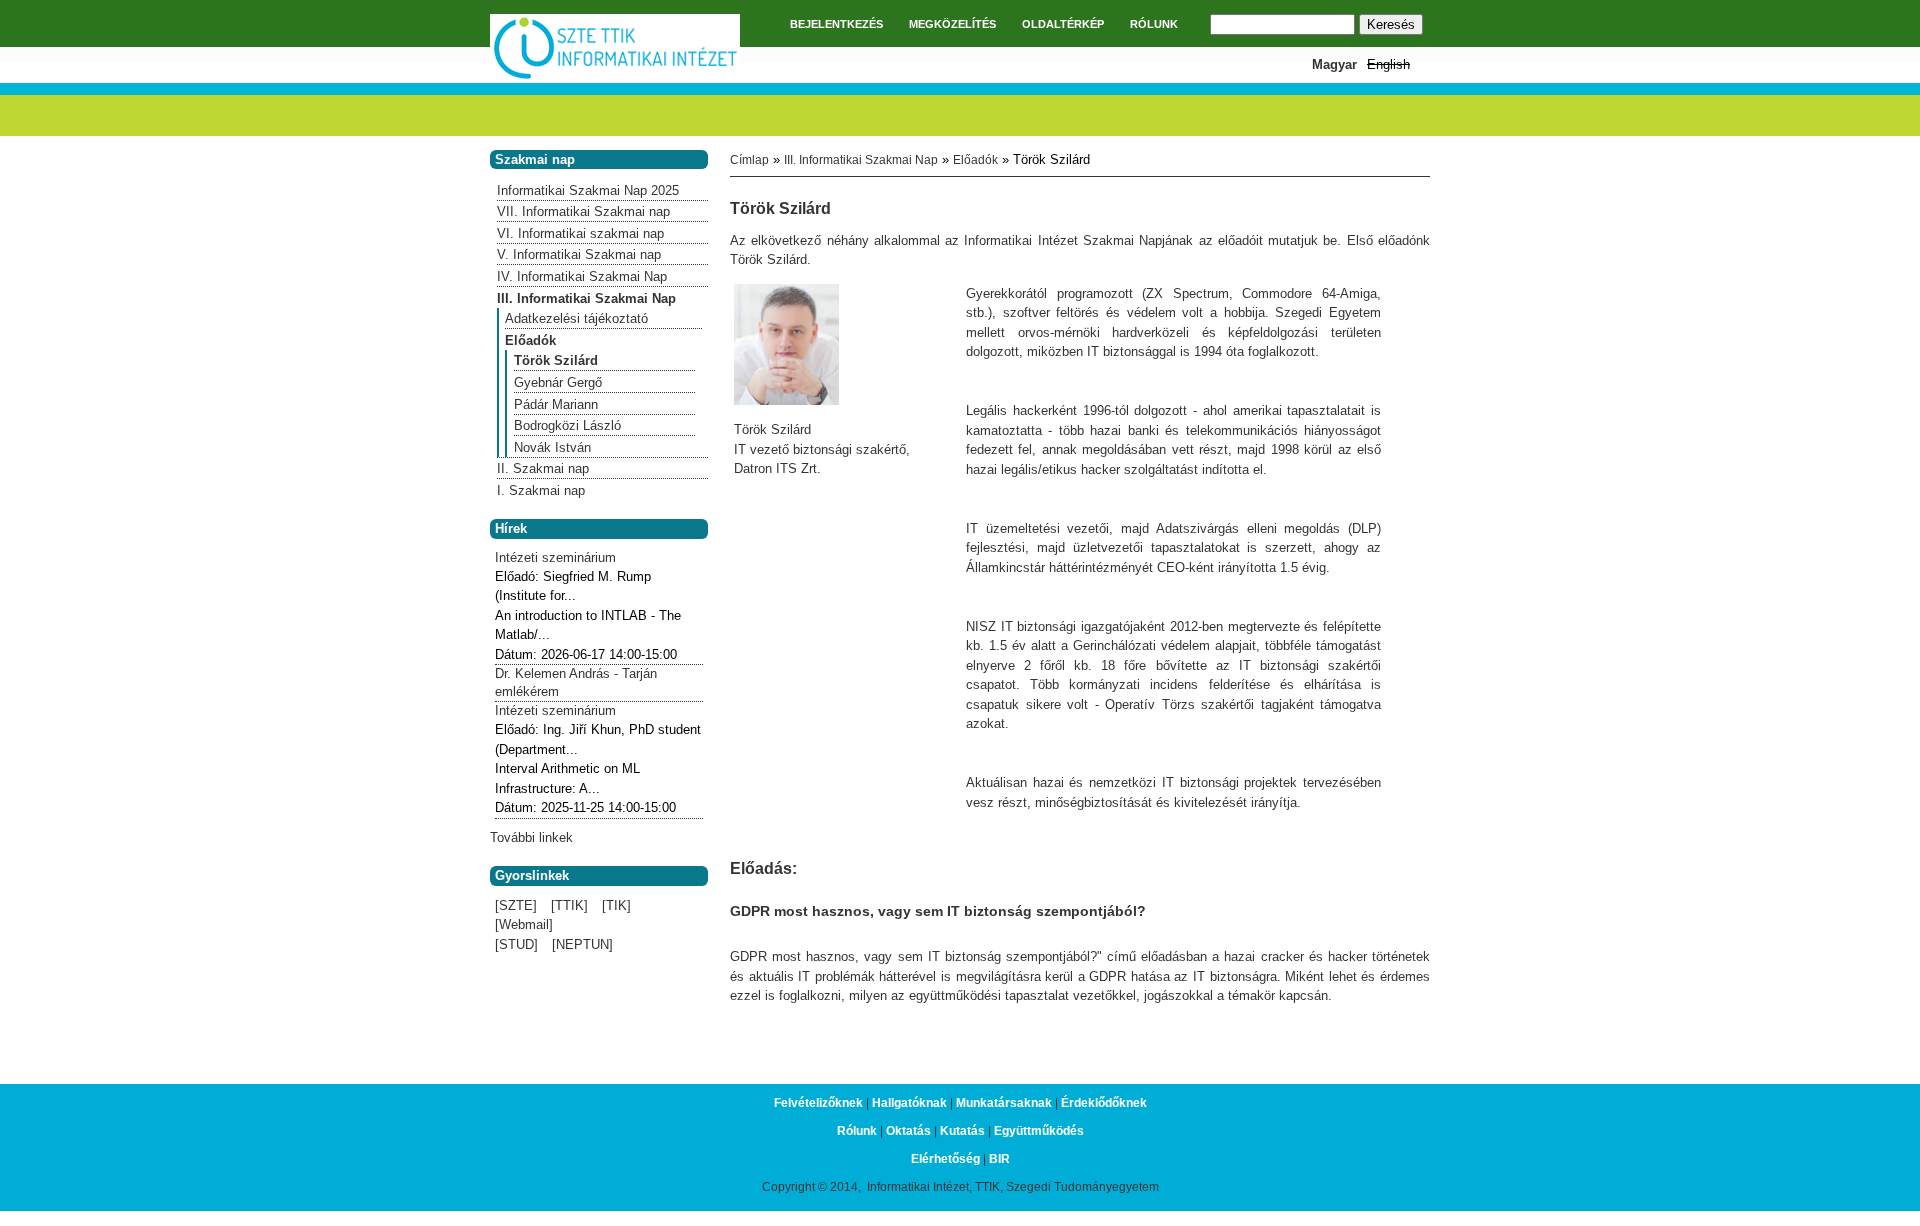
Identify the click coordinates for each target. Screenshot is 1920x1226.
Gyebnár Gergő (558, 382)
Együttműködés (1039, 1131)
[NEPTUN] (582, 944)
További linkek (531, 837)
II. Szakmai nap (543, 468)
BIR (999, 1159)
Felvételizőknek (818, 1103)
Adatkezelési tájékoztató (576, 318)
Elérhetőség (945, 1159)
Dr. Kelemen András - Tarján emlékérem (576, 682)
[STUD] (516, 944)
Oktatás (908, 1131)
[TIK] (616, 905)
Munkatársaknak (1004, 1103)
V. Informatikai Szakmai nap (579, 254)
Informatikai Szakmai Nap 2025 (588, 190)
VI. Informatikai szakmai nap (580, 233)
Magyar (1334, 64)
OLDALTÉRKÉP (1063, 24)
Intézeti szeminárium (555, 557)
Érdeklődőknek (1104, 1103)
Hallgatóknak (909, 1103)
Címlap (749, 160)
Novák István (552, 447)
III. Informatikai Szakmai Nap (861, 160)
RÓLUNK (1154, 24)
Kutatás (962, 1131)
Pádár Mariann (556, 404)
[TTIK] (569, 905)
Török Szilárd (556, 360)
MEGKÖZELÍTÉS (952, 24)
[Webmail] (524, 924)
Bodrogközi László (567, 425)
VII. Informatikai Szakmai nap (583, 211)
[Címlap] (615, 76)
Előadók (975, 160)
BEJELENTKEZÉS (836, 24)
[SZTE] (516, 905)
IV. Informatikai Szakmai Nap (582, 276)
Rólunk (857, 1131)
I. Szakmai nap (541, 490)
